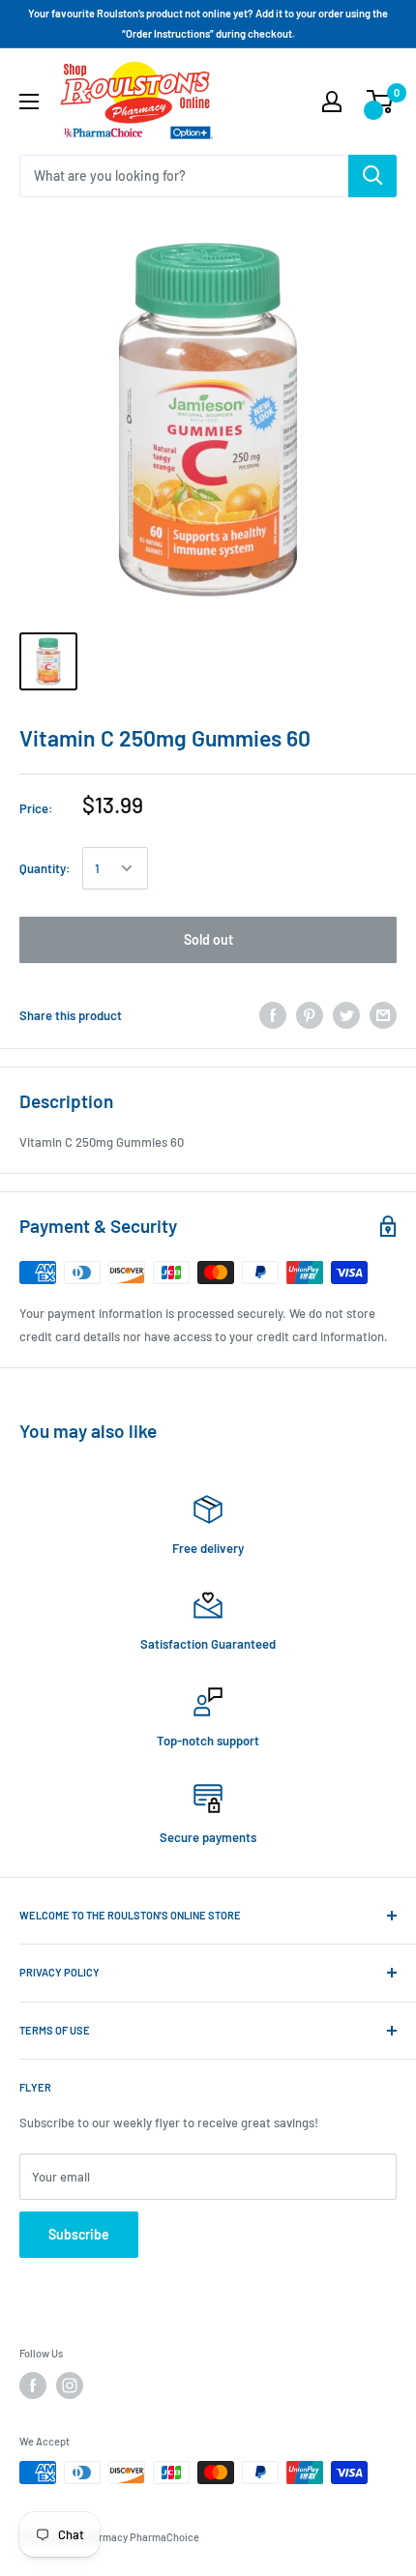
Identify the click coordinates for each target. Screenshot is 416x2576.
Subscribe (79, 2234)
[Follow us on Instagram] (70, 2386)
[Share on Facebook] (273, 1015)
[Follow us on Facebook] (33, 2386)
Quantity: (45, 868)
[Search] (372, 176)
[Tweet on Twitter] (346, 1015)
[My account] (332, 102)
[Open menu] (29, 102)
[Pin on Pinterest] (310, 1015)
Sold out (208, 939)
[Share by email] (383, 1015)
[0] (381, 102)
